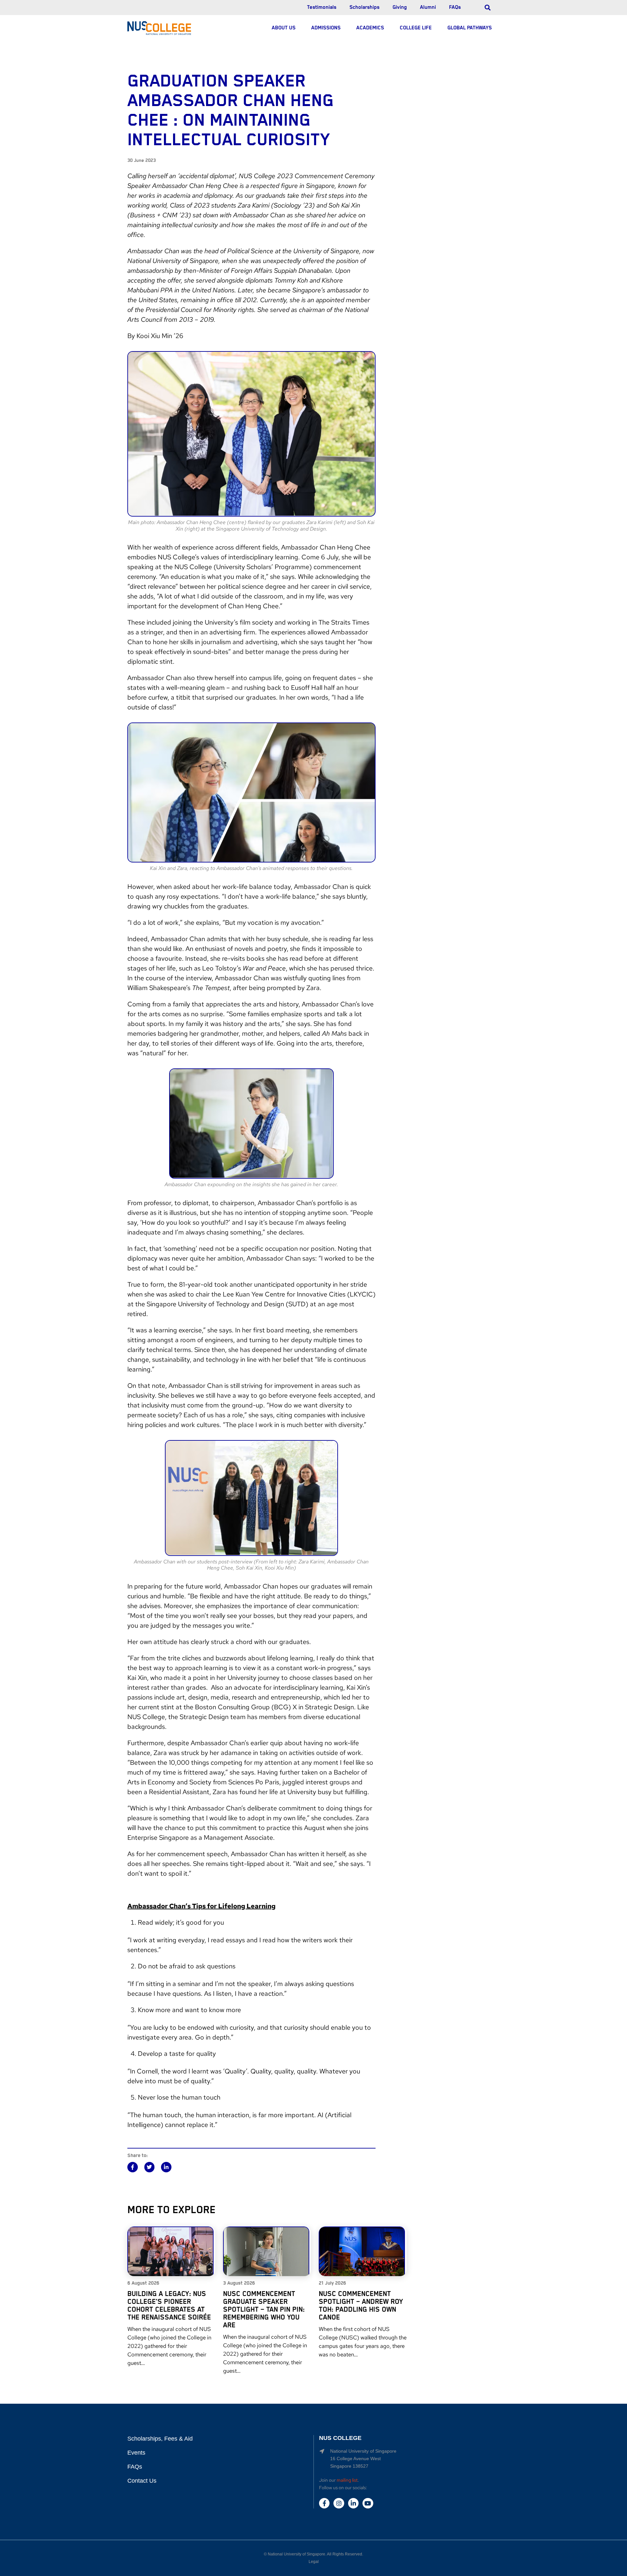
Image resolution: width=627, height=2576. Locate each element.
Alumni (428, 8)
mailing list (347, 2480)
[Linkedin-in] (353, 2503)
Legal (314, 2562)
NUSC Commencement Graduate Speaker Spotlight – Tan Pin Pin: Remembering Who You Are (264, 2310)
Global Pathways (470, 28)
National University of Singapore (297, 2554)
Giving (400, 8)
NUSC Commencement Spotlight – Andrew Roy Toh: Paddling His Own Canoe (361, 2306)
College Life (416, 28)
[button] (133, 2167)
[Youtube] (368, 2503)
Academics (370, 28)
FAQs (455, 8)
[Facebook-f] (324, 2503)
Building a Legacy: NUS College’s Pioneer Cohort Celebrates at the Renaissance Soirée (169, 2306)
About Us (284, 28)
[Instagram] (339, 2503)
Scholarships (364, 8)
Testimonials (322, 8)
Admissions (326, 28)
